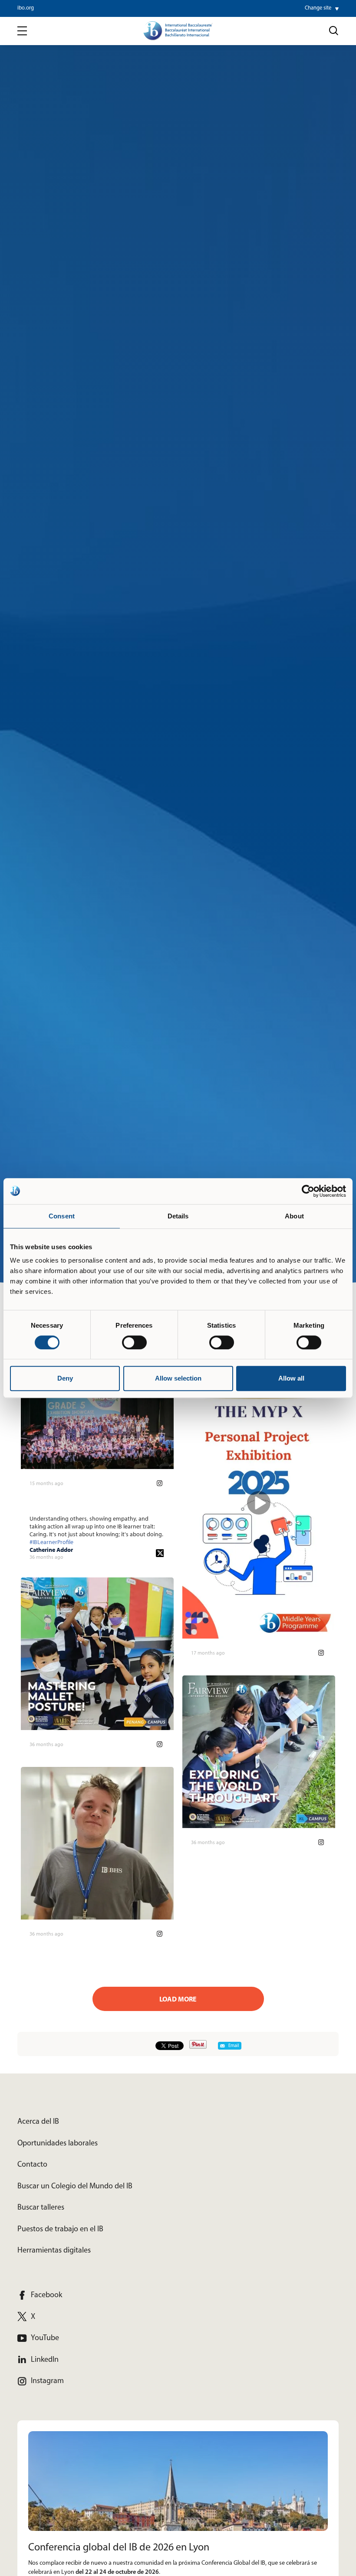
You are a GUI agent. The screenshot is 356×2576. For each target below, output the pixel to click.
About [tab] (294, 1216)
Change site (318, 8)
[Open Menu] (22, 31)
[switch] (134, 1342)
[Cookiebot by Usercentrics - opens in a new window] (308, 1191)
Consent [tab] (62, 1216)
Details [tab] (178, 1216)
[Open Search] (334, 31)
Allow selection (178, 1378)
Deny (65, 1378)
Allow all (291, 1378)
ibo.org (26, 8)
